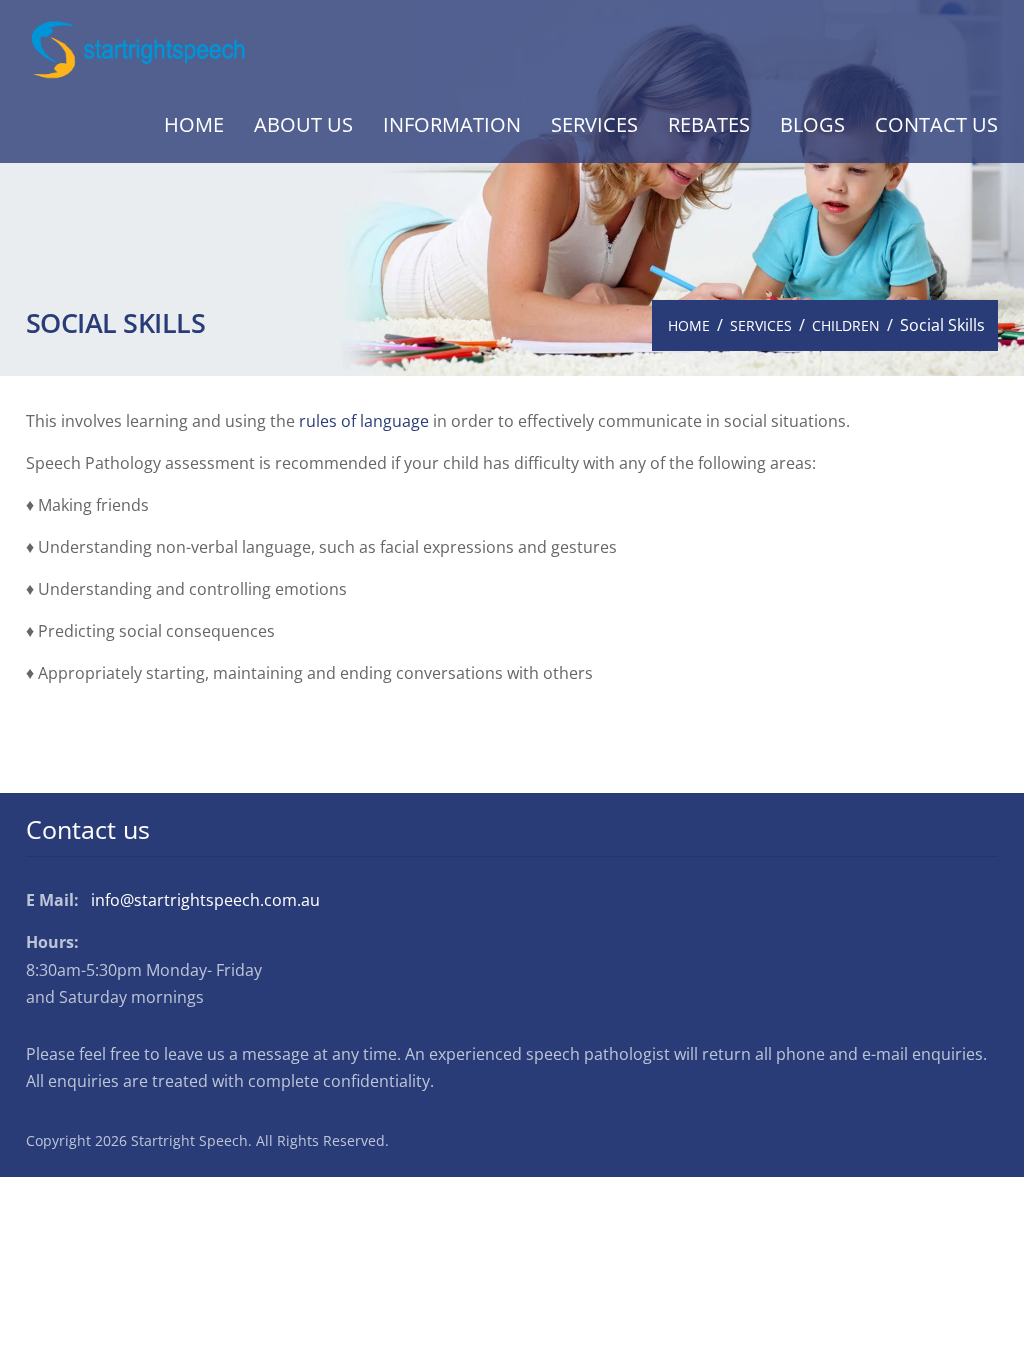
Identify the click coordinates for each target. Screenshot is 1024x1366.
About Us (303, 124)
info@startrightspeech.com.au (205, 900)
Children (846, 326)
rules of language (364, 421)
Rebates (709, 124)
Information (452, 124)
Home (194, 124)
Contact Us (936, 124)
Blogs (812, 124)
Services (594, 124)
